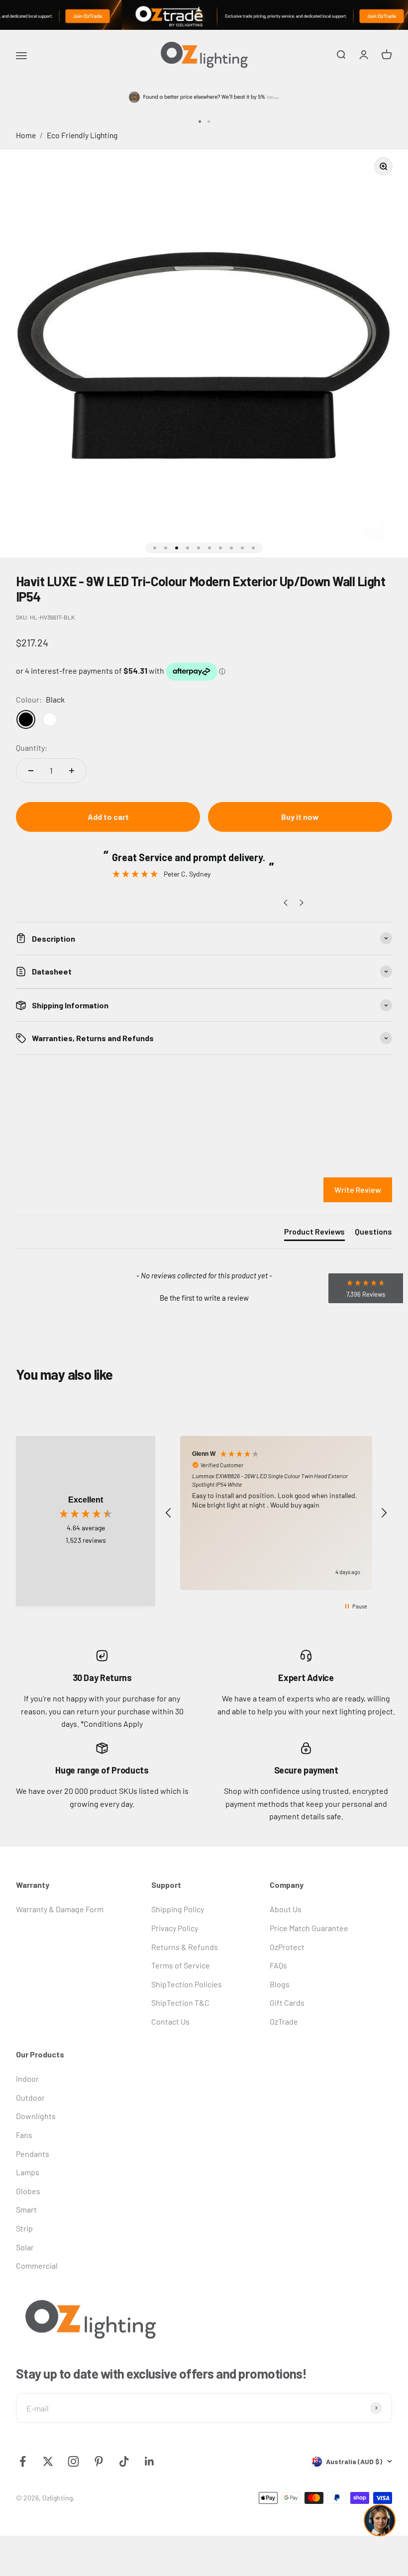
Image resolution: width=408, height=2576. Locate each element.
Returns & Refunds (185, 1947)
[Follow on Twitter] (48, 2461)
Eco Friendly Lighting (82, 135)
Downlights (36, 2116)
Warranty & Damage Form (60, 1909)
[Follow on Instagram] (73, 2461)
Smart (26, 2209)
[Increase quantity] (72, 771)
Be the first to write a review (204, 1298)
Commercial (37, 2265)
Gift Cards (287, 2002)
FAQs (278, 1965)
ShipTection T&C (180, 2002)
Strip (24, 2228)
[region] (276, 1513)
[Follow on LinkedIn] (150, 2461)
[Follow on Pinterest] (99, 2461)
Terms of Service (181, 1965)
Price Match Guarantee (309, 1928)
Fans (24, 2135)
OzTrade (284, 2021)
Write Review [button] (358, 1190)
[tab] (314, 1234)
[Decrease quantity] (31, 771)
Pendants (33, 2154)
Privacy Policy (175, 1928)
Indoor (27, 2079)
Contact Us (170, 2021)
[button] (204, 1297)
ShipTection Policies (187, 1984)
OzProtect (287, 1947)
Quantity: (32, 748)
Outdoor (30, 2097)
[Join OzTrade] (204, 15)
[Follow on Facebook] (23, 2461)
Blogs (280, 1984)
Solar (25, 2247)
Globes (28, 2191)
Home (26, 135)
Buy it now (300, 817)
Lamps (28, 2172)
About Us (286, 1909)
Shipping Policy (178, 1909)
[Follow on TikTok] (124, 2461)
